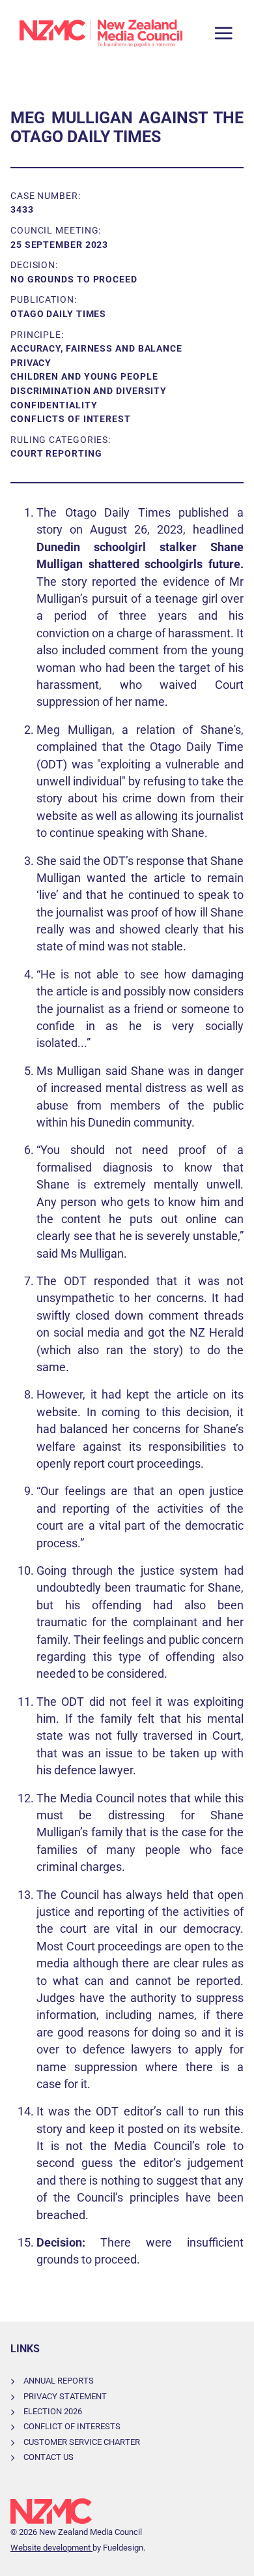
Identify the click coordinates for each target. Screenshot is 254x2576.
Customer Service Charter (82, 2442)
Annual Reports (59, 2381)
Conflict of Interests (72, 2426)
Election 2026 (53, 2411)
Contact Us (49, 2457)
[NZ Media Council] (101, 33)
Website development (51, 2548)
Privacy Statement (65, 2396)
